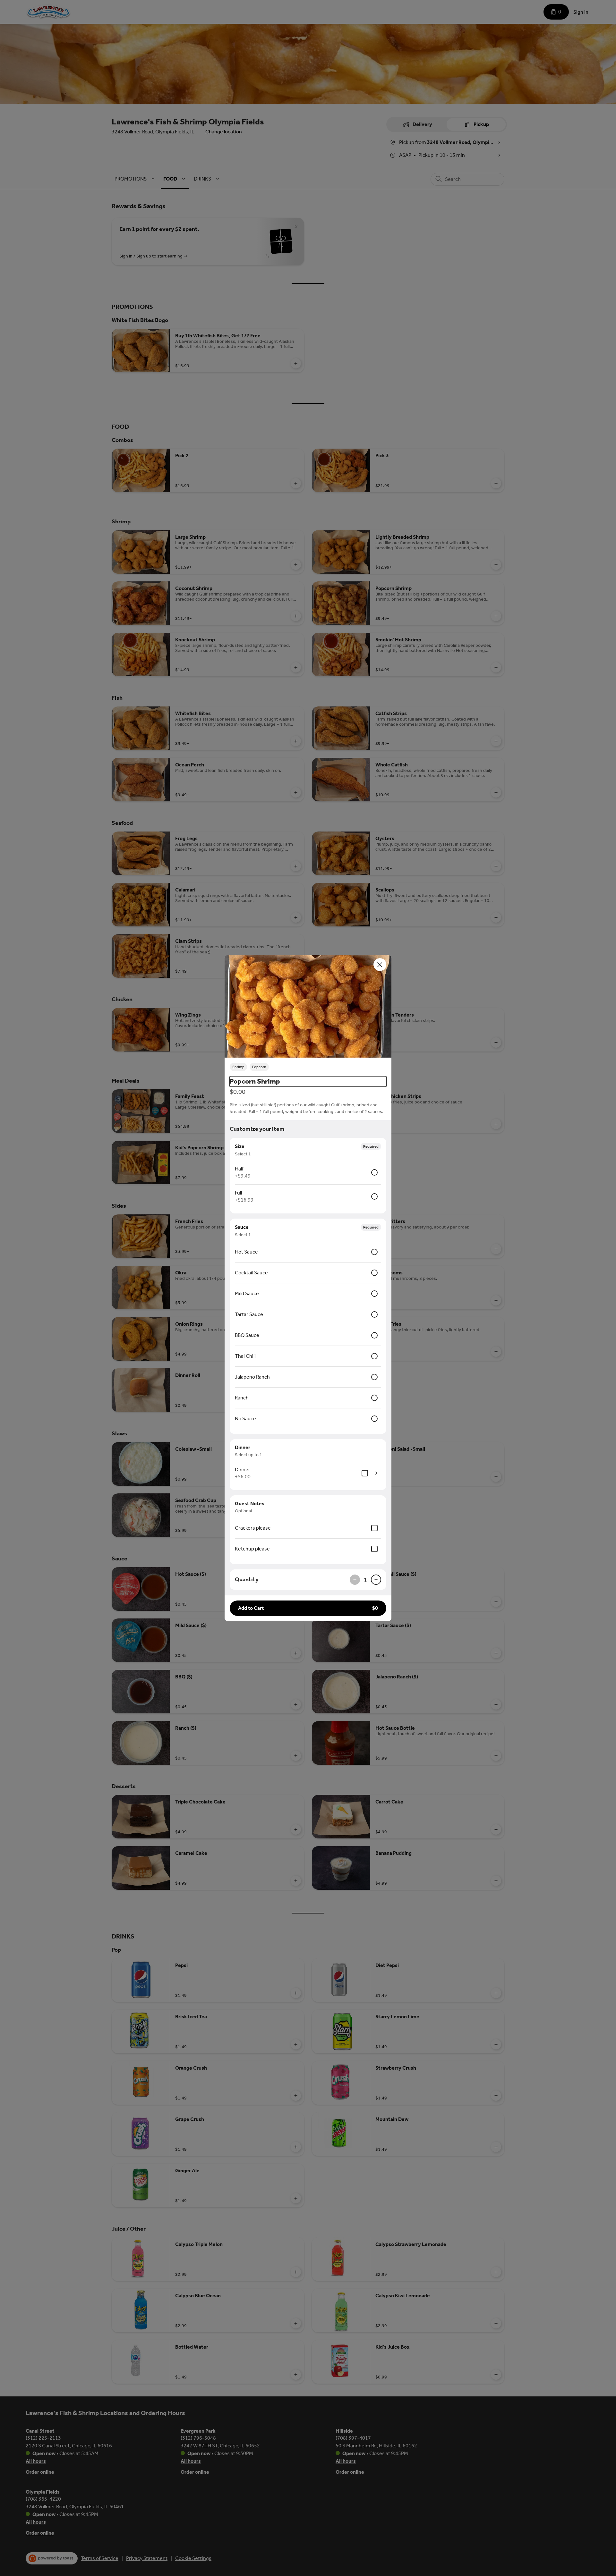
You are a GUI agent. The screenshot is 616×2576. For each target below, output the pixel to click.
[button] (308, 1006)
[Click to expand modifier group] (376, 1473)
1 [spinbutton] (365, 1580)
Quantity (247, 1579)
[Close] (380, 965)
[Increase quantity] (376, 1580)
